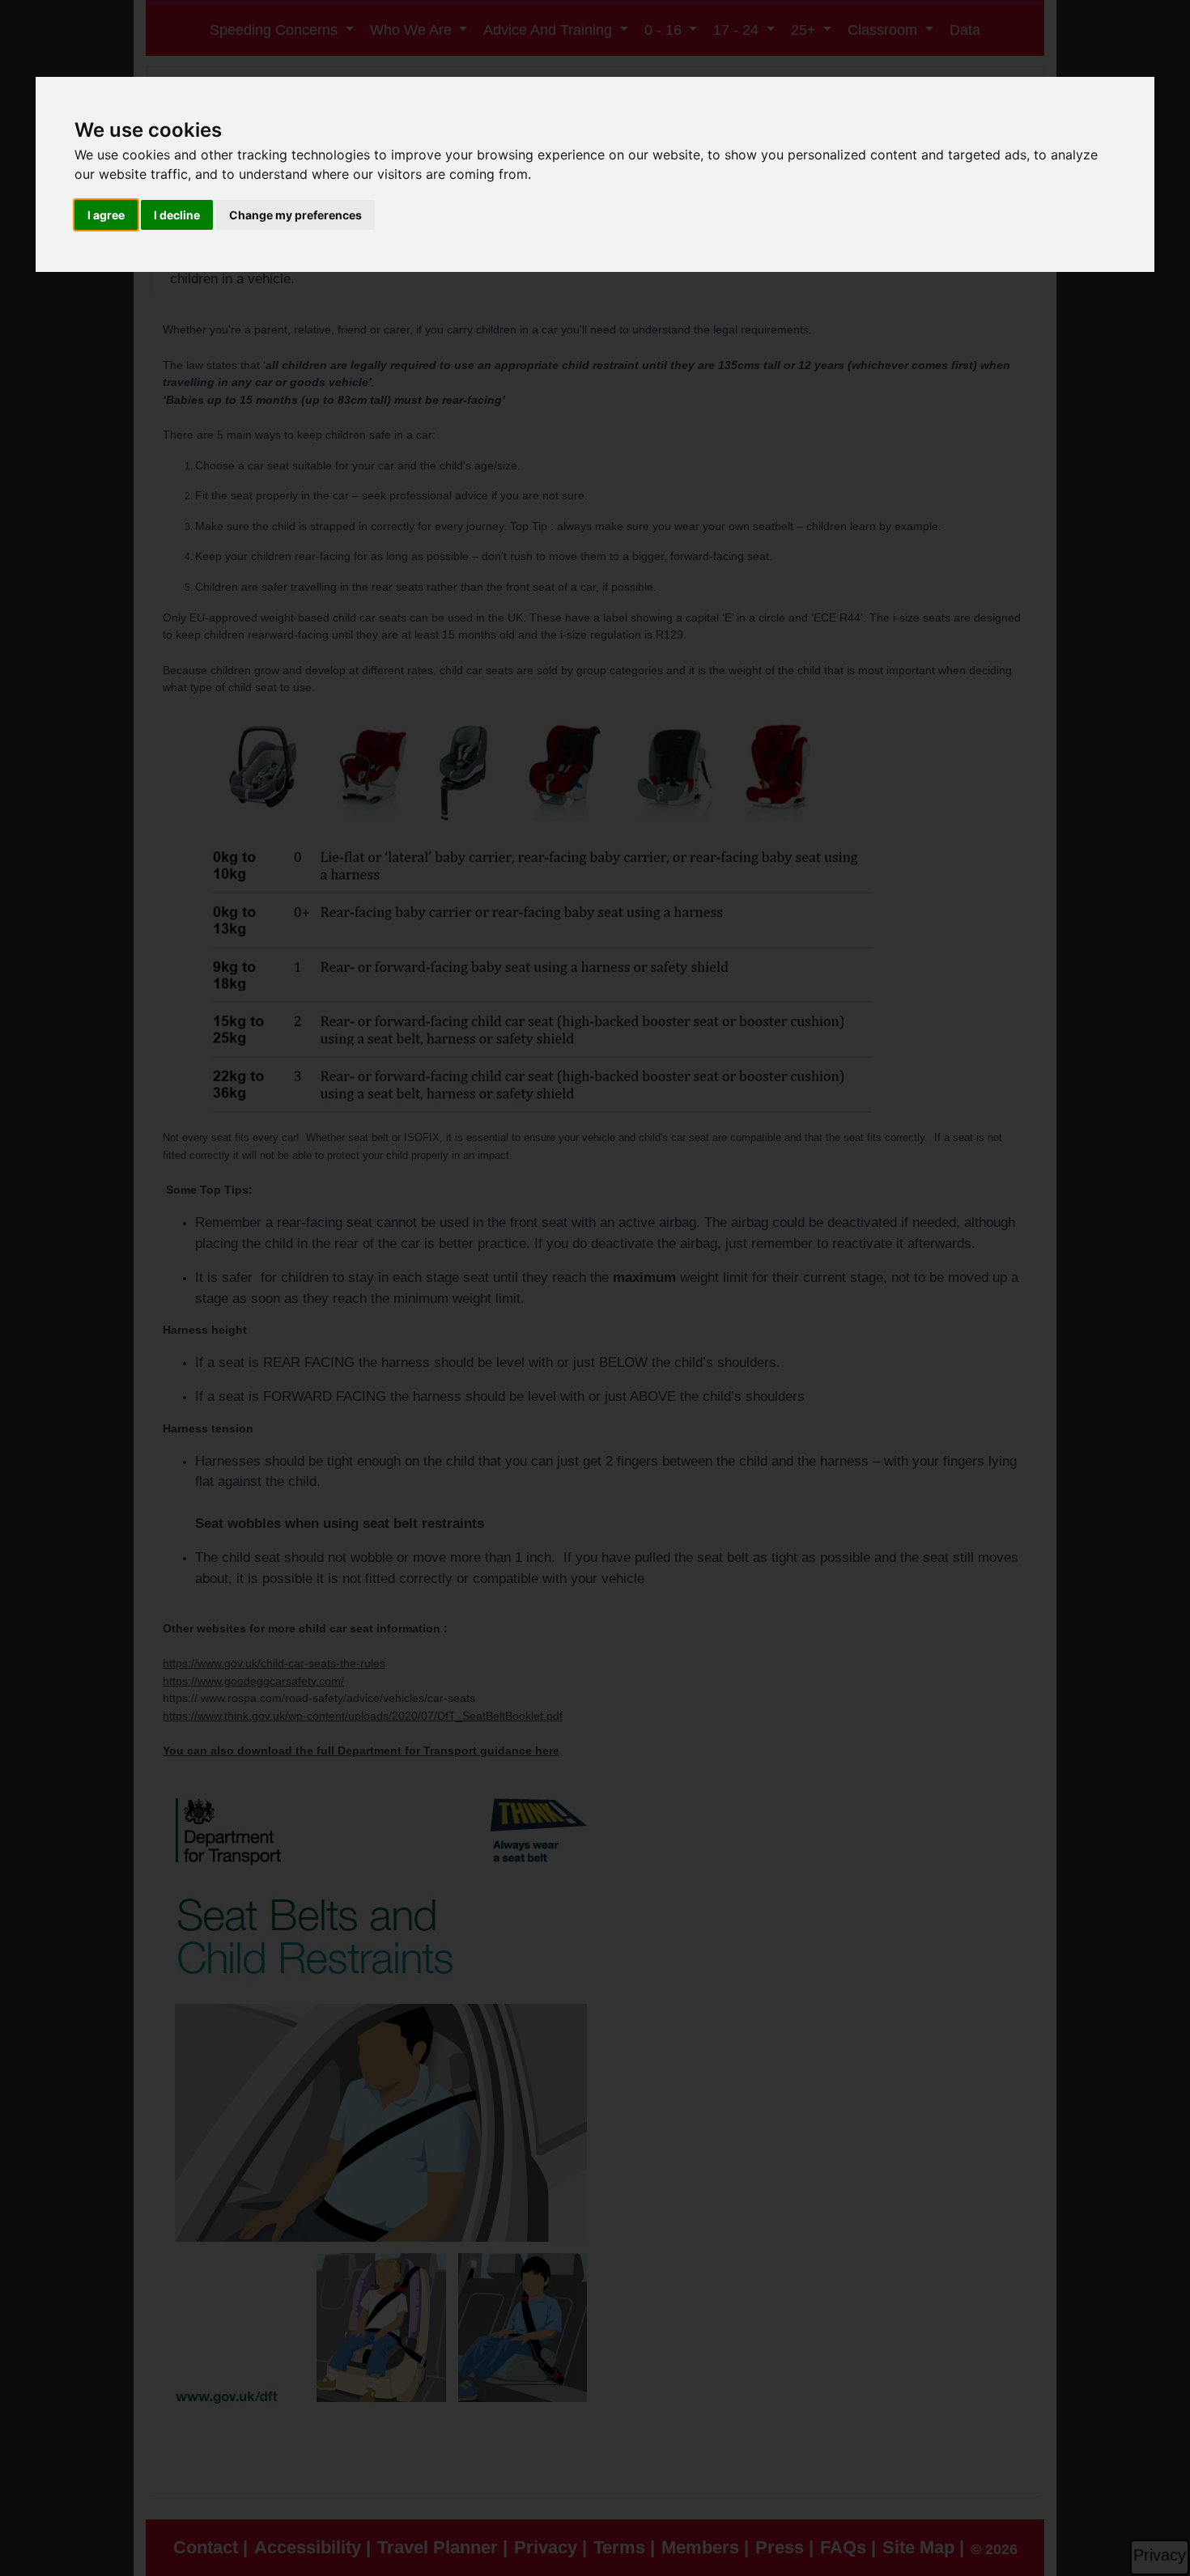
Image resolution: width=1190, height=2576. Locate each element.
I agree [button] (106, 215)
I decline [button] (177, 215)
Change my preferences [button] (295, 215)
